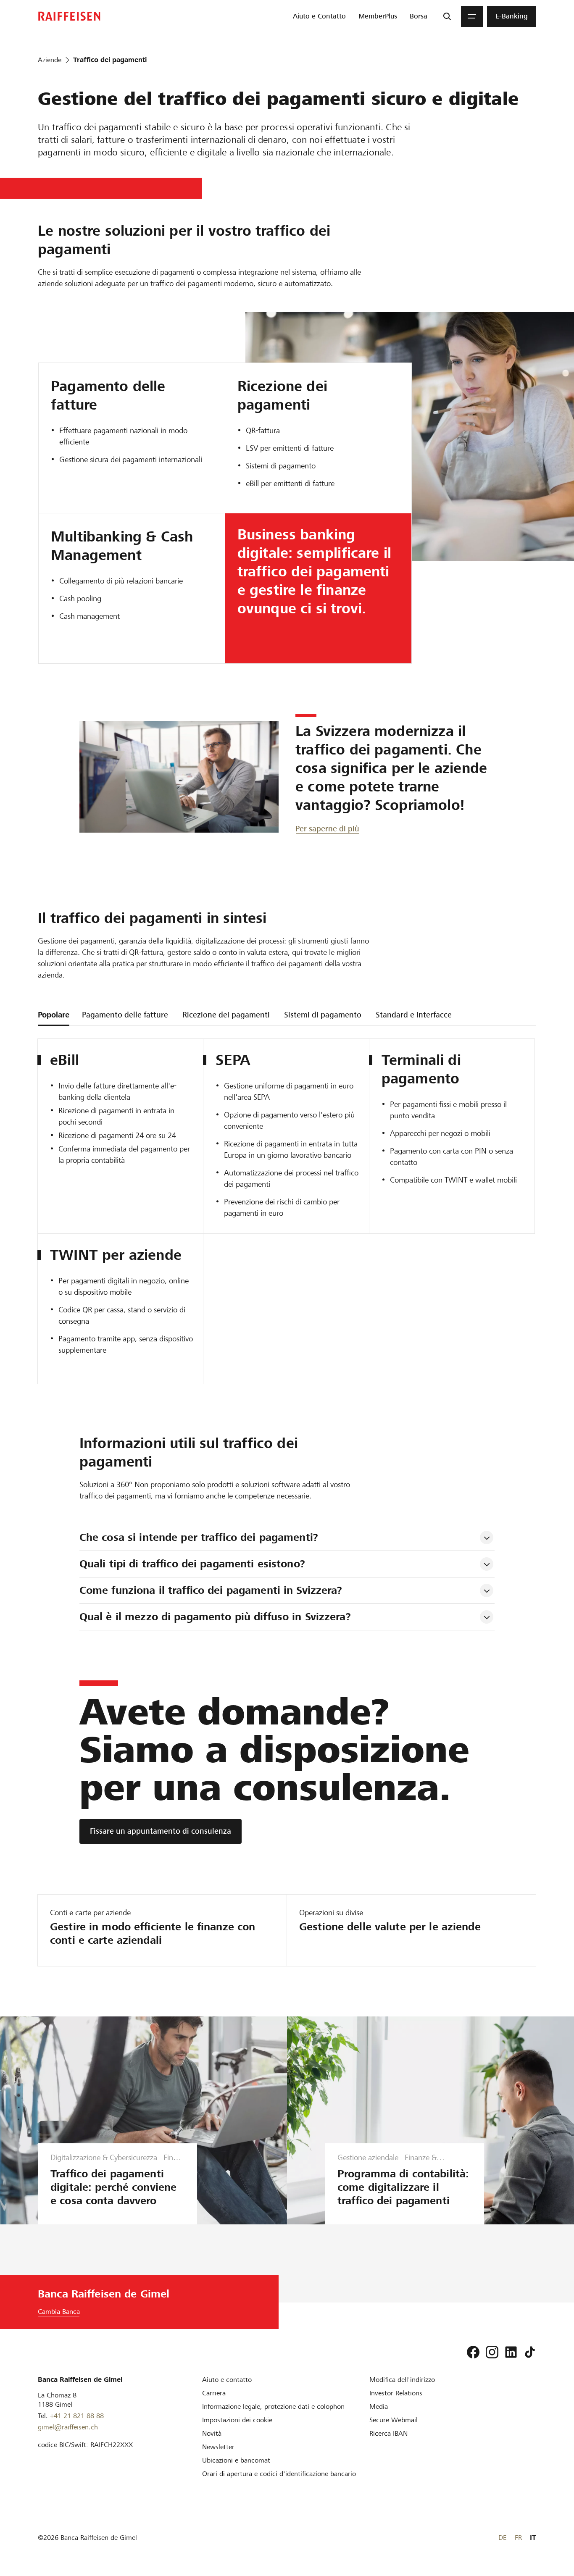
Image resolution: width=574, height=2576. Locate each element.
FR (518, 2538)
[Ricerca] (447, 16)
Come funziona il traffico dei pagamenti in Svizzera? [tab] (211, 1590)
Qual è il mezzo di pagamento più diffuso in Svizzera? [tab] (215, 1617)
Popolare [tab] (54, 1015)
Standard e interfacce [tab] (414, 1015)
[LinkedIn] (511, 2352)
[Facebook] (473, 2352)
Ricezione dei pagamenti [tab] (226, 1015)
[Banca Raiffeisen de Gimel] (69, 16)
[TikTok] (530, 2352)
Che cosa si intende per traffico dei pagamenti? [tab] (199, 1537)
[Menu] (472, 16)
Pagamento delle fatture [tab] (125, 1015)
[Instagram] (492, 2352)
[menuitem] (319, 16)
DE (502, 2538)
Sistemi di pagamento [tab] (323, 1015)
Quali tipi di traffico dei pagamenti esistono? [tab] (192, 1564)
